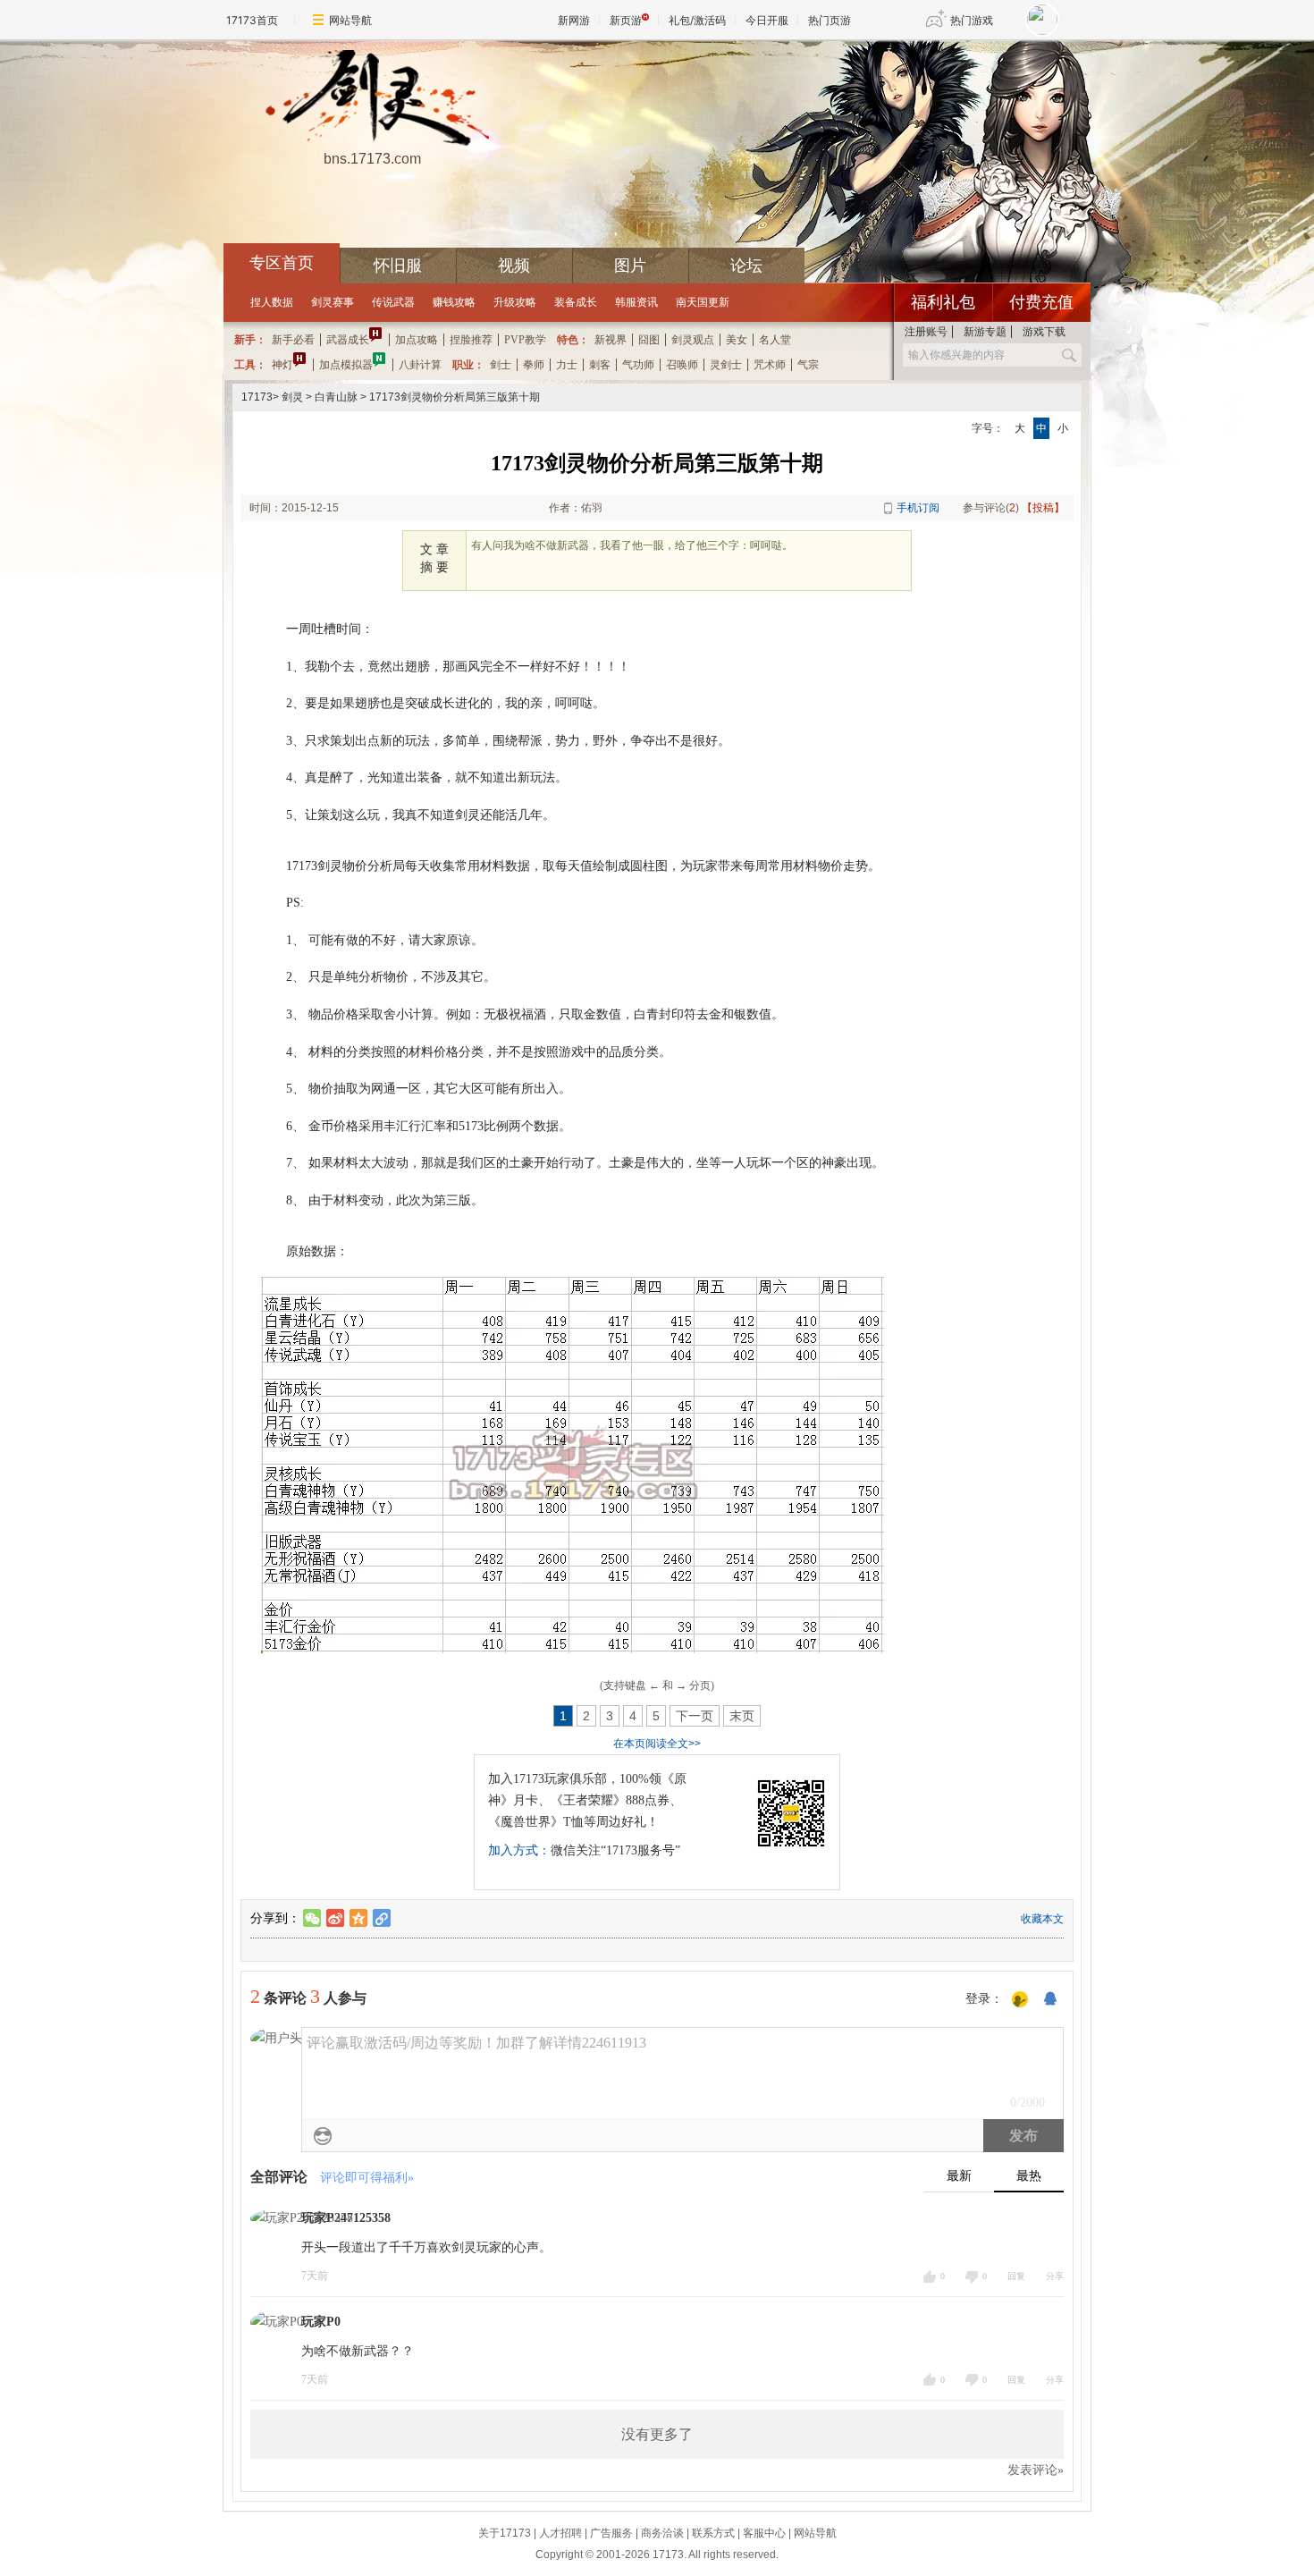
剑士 (501, 365)
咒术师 (770, 365)
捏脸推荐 (471, 340)
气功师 (638, 365)
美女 (737, 340)
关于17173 (505, 2533)
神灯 (282, 365)
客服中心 (764, 2533)
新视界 (611, 340)
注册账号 (926, 332)
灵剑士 (726, 365)
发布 (1023, 2136)
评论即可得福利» (367, 2178)
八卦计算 (420, 365)
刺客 (600, 365)
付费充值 (1041, 302)
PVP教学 (525, 340)
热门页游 (830, 20)
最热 (1029, 2176)
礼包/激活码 (697, 20)
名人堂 (775, 340)
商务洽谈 (662, 2533)
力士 (567, 365)
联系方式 (713, 2533)
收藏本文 (1042, 1919)
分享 (1055, 2276)
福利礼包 (943, 302)
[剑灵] (372, 99)
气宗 (808, 365)
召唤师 (682, 365)
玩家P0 (321, 2322)
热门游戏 (972, 20)
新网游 (574, 20)
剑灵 (292, 397)
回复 (1016, 2276)
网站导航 (350, 20)
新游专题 (985, 332)
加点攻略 (417, 340)
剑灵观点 (693, 340)
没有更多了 (657, 2434)
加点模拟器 (346, 365)
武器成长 (348, 340)
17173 (257, 397)
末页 (742, 1716)
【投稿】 (1043, 508)
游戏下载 (1044, 332)
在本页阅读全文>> (657, 1744)
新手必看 (293, 340)
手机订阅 (918, 508)
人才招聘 (560, 2533)
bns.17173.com (372, 159)
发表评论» (1036, 2470)
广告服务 (611, 2533)
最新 (959, 2176)
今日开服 (767, 20)
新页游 (626, 20)
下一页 (695, 1716)
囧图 (649, 340)
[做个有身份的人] (1020, 2000)
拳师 (534, 365)
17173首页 (252, 20)
